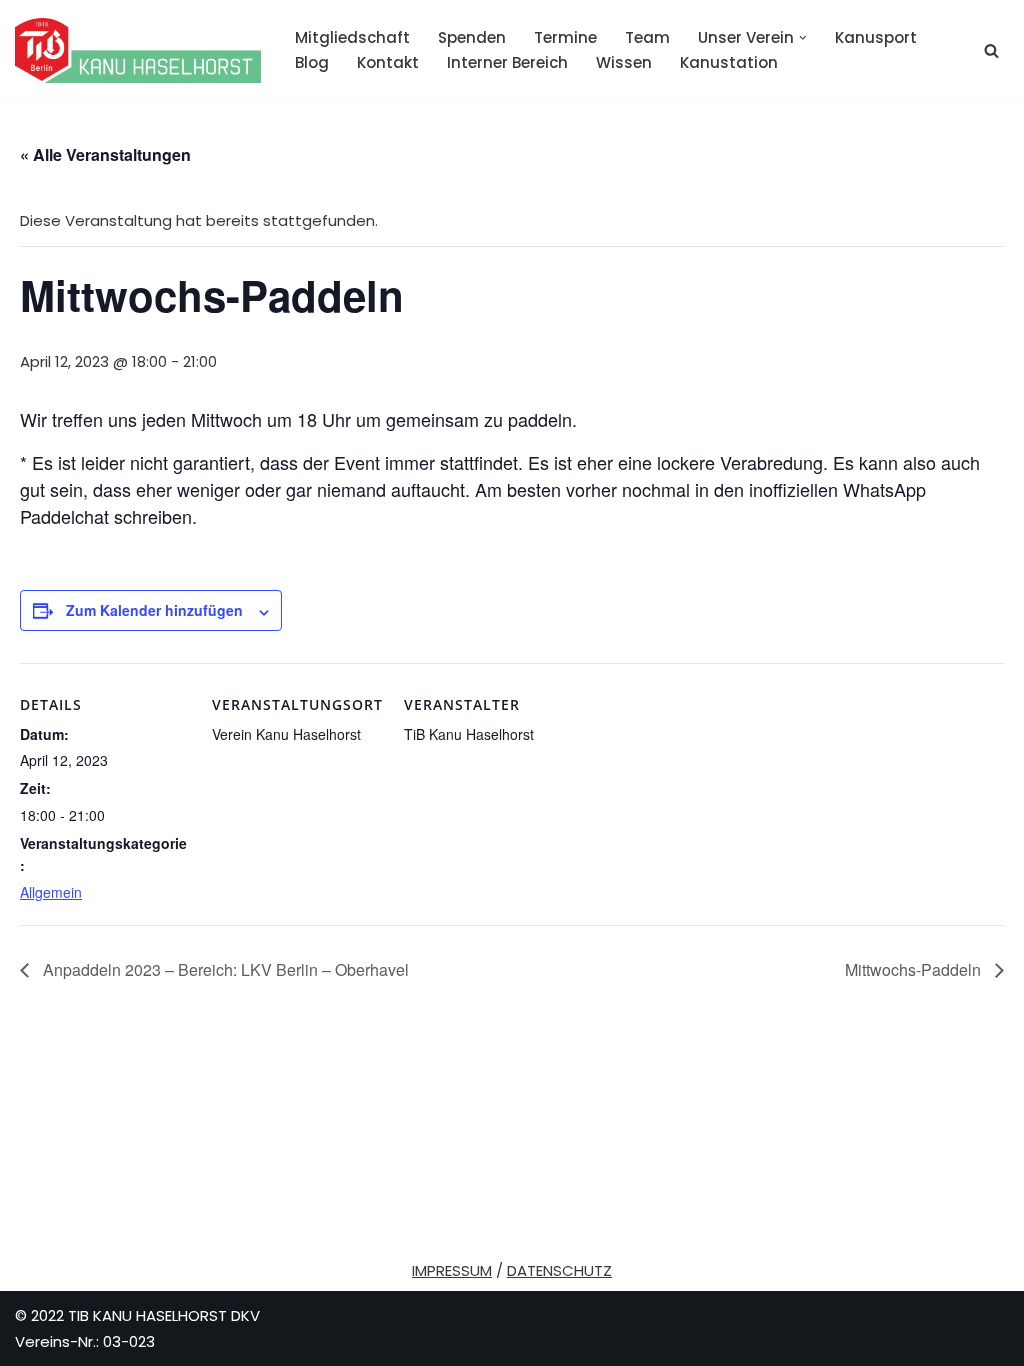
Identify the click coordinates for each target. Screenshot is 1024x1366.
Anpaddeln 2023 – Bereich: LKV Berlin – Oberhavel (224, 969)
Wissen (624, 62)
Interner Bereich (507, 62)
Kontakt (388, 62)
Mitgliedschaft (352, 37)
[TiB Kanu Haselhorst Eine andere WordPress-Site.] (138, 50)
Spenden (472, 37)
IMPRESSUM (452, 1270)
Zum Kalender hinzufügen (154, 610)
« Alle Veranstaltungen (105, 154)
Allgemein (51, 892)
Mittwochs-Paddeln (915, 969)
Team (647, 37)
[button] (803, 38)
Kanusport (876, 37)
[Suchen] (991, 50)
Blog (312, 62)
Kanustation (729, 62)
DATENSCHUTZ (559, 1270)
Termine (565, 37)
